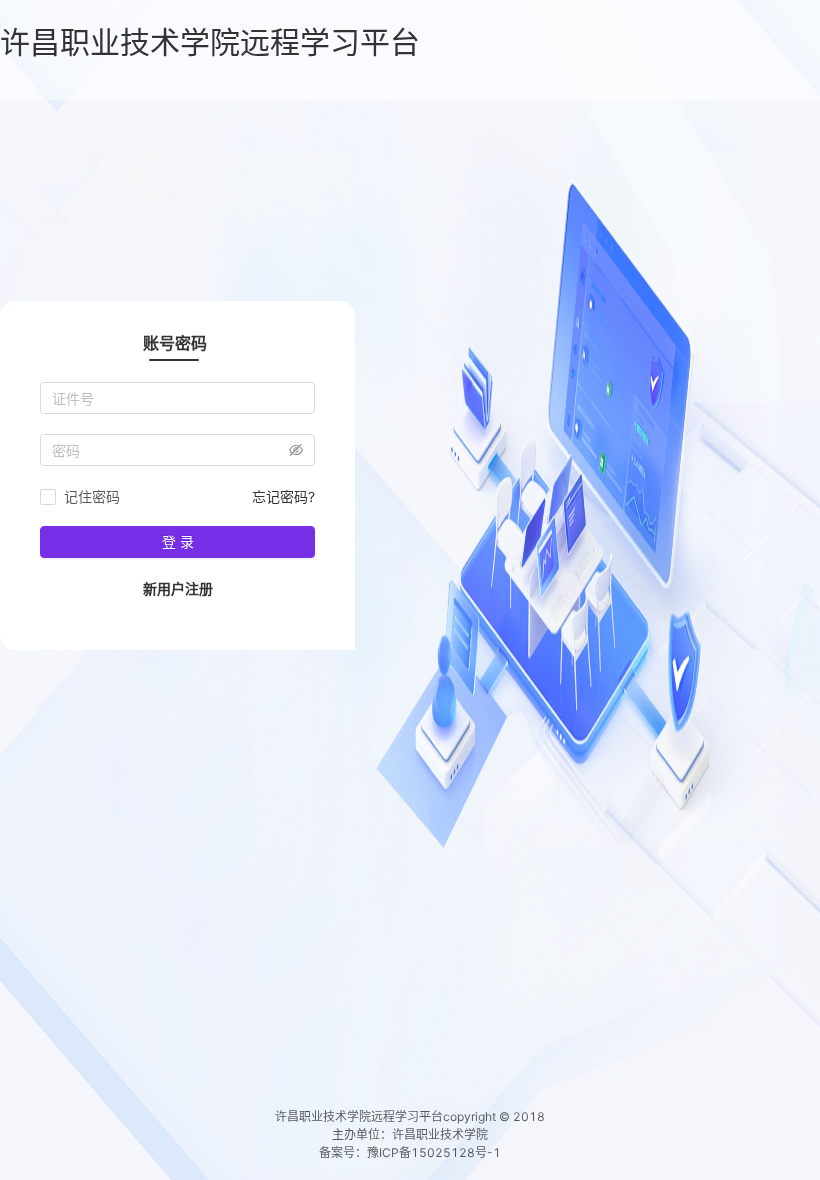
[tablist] (177, 342)
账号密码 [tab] (175, 343)
